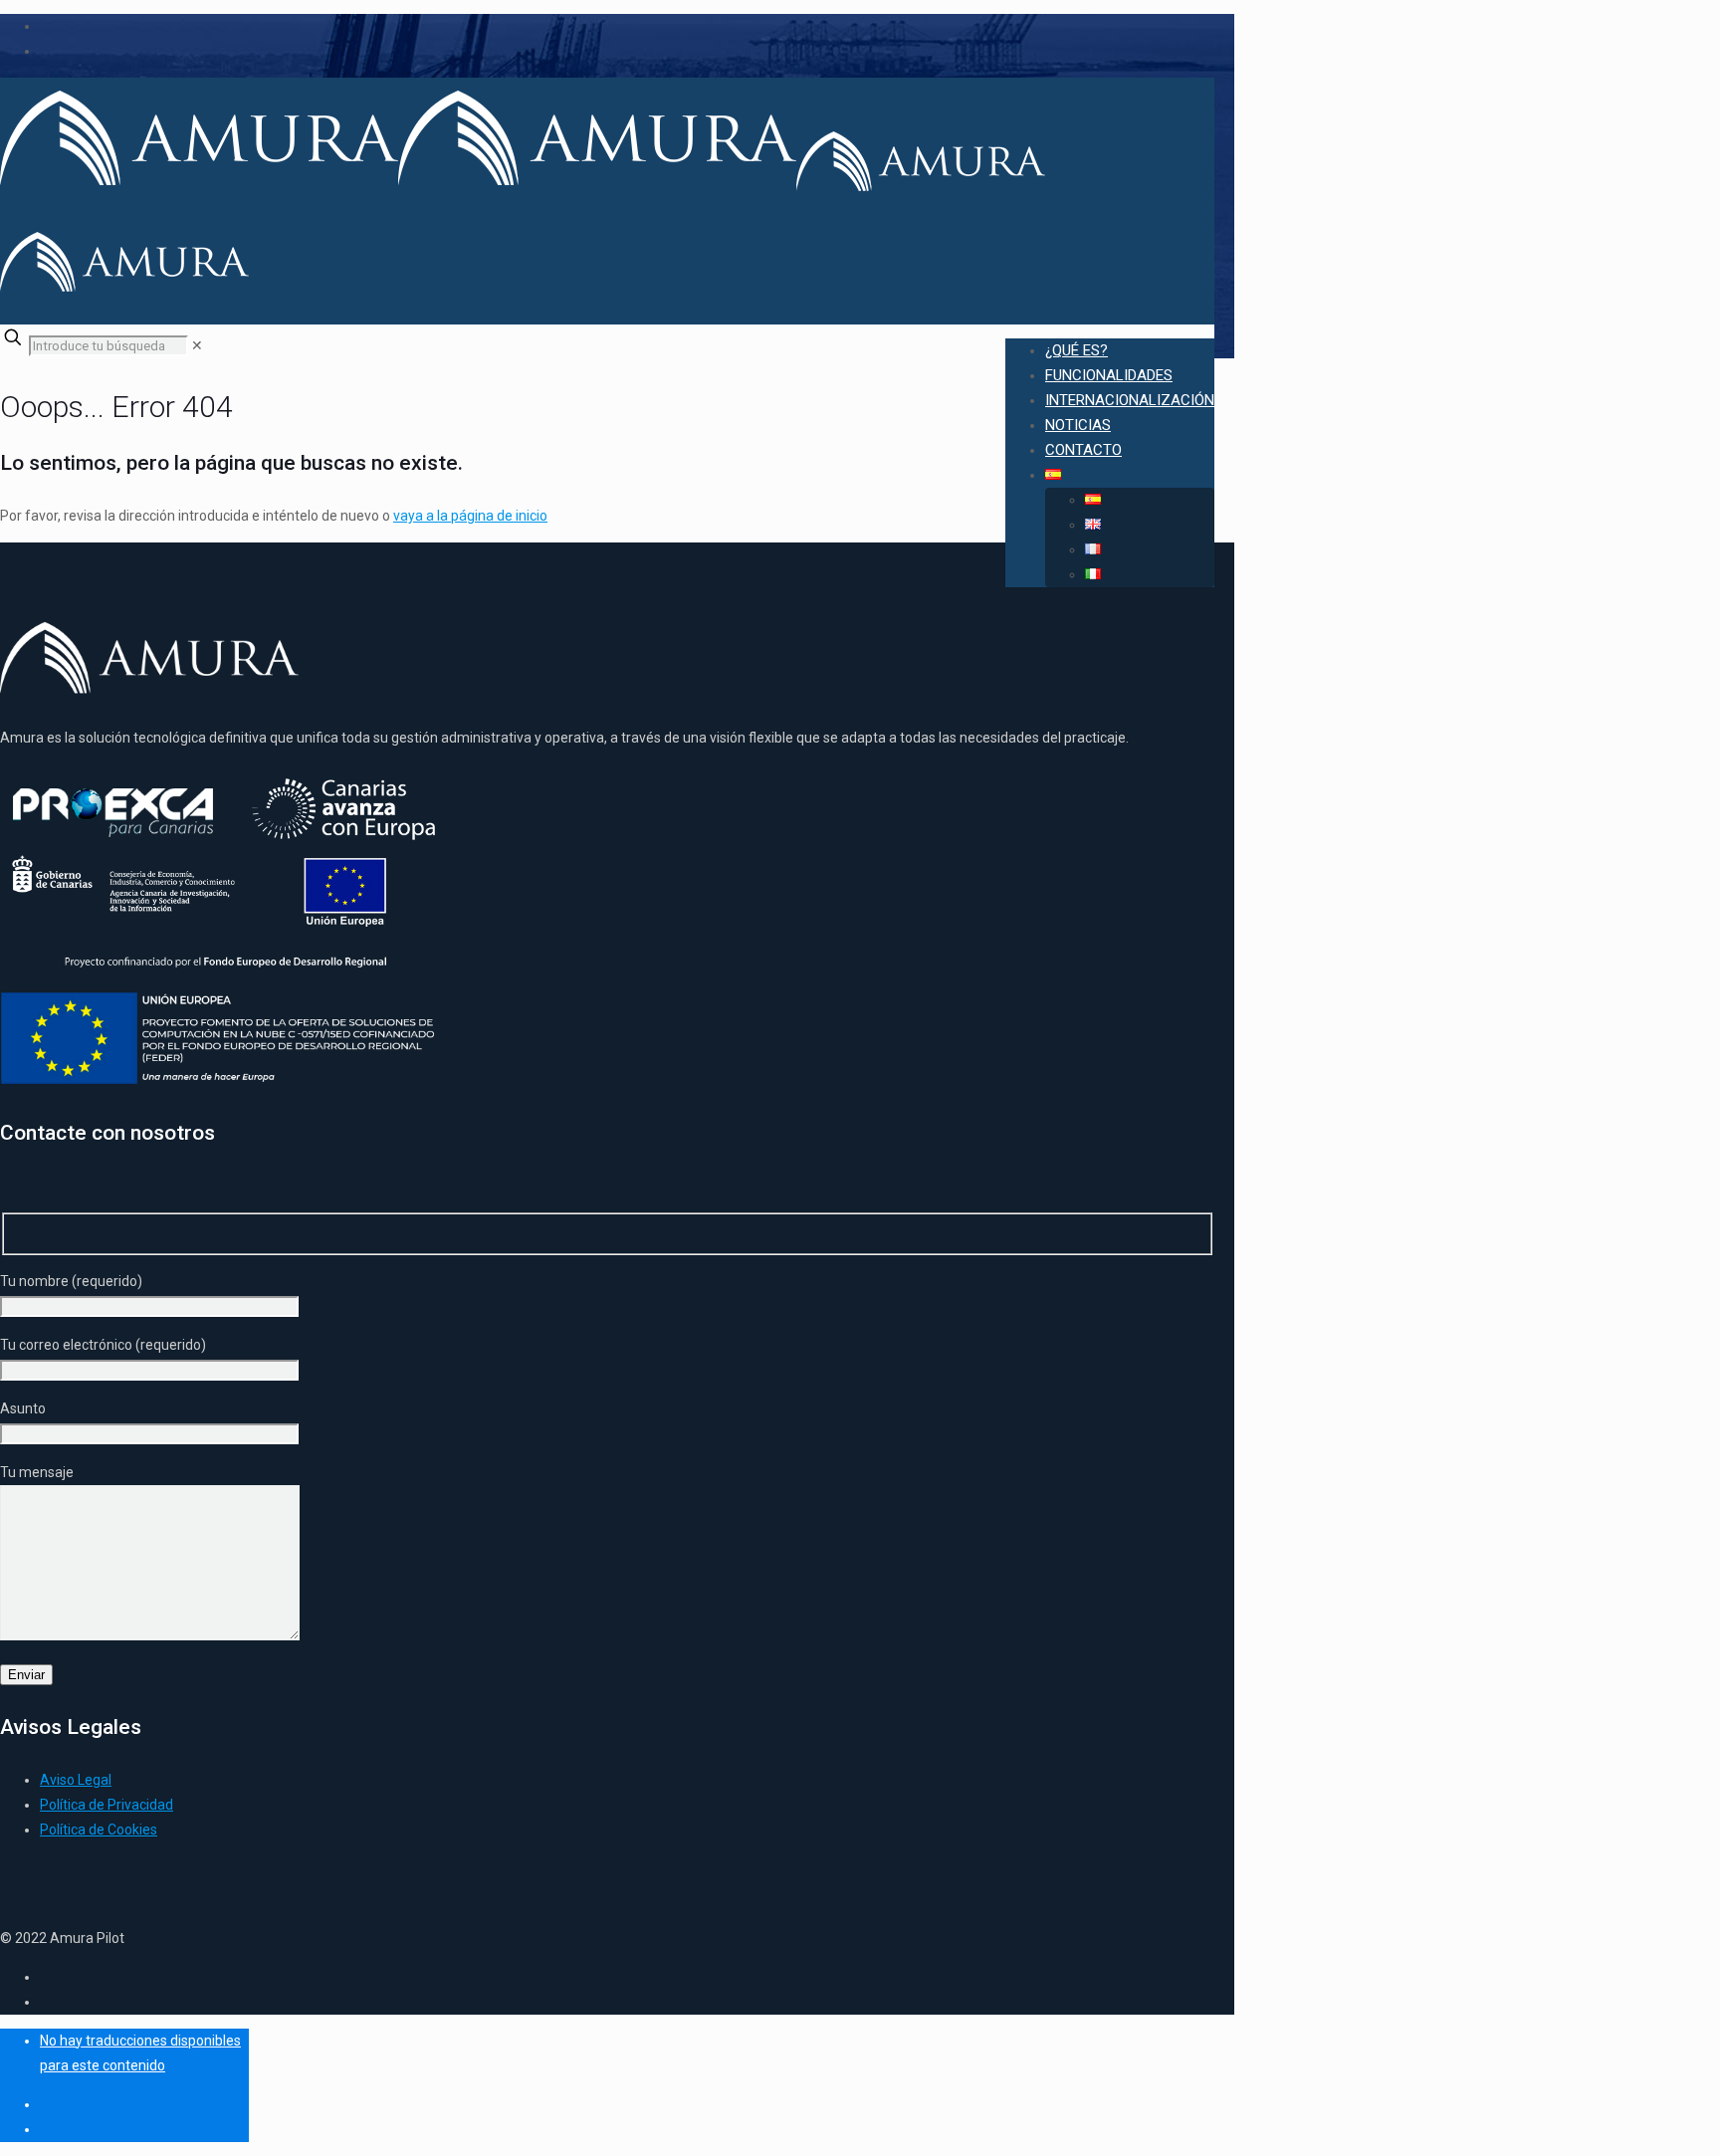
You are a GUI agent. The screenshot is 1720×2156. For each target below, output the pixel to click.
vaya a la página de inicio (470, 516)
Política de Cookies (99, 1830)
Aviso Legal (76, 1780)
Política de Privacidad (107, 1805)
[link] (197, 345)
